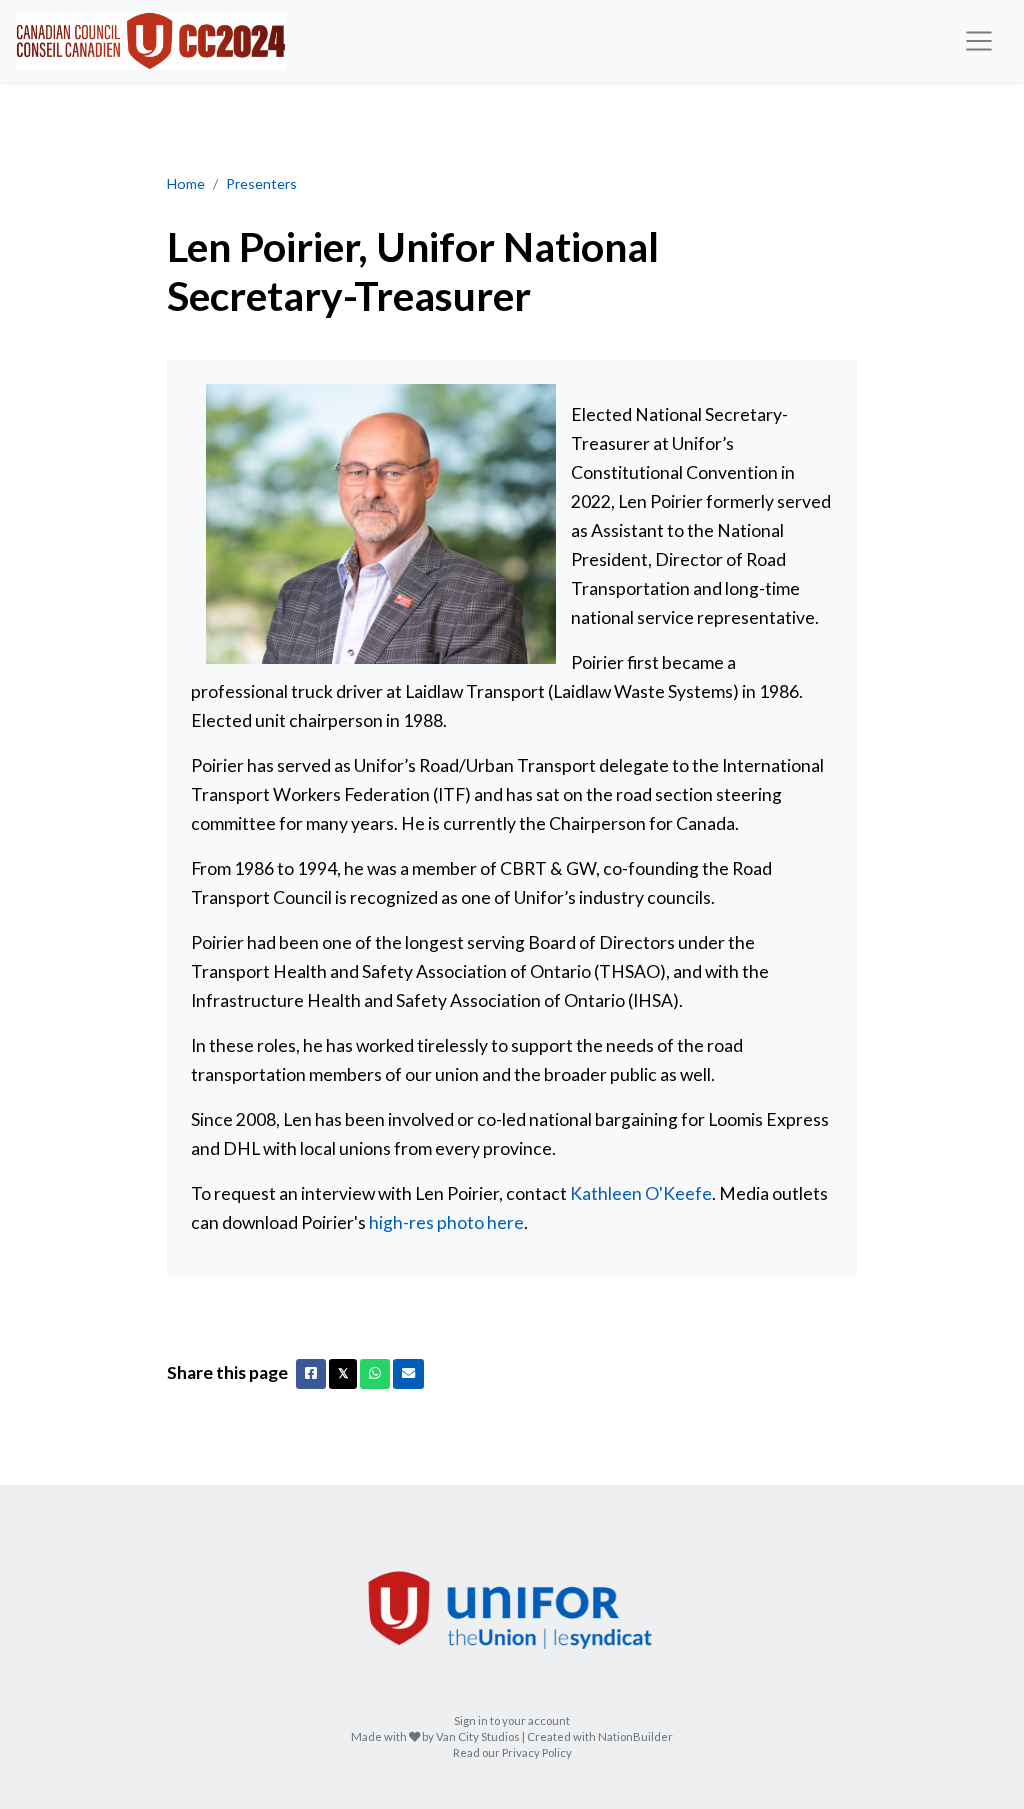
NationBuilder (635, 1736)
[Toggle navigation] (979, 41)
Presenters (261, 183)
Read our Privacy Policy (512, 1752)
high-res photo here (446, 1222)
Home (186, 183)
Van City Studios (478, 1736)
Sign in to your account (512, 1720)
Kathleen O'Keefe (641, 1193)
